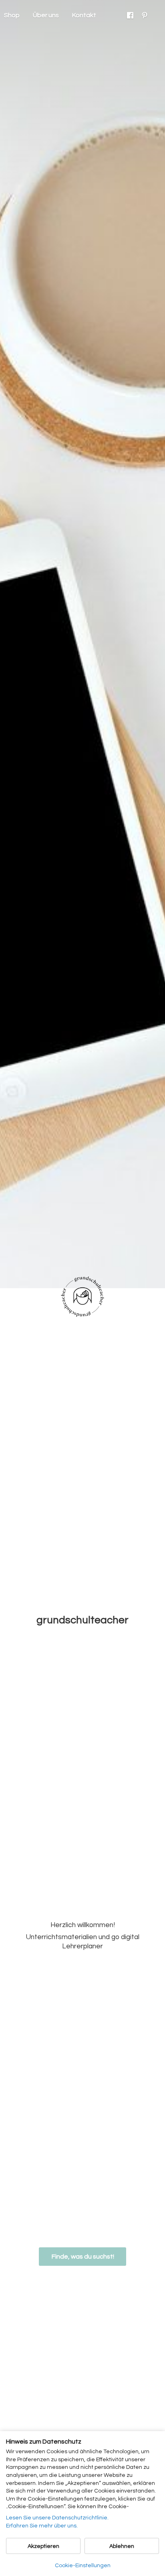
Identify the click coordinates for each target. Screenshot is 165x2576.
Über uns (46, 15)
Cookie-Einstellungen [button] (83, 2566)
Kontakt (84, 15)
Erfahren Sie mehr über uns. (42, 2526)
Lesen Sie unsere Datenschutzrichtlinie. (57, 2518)
